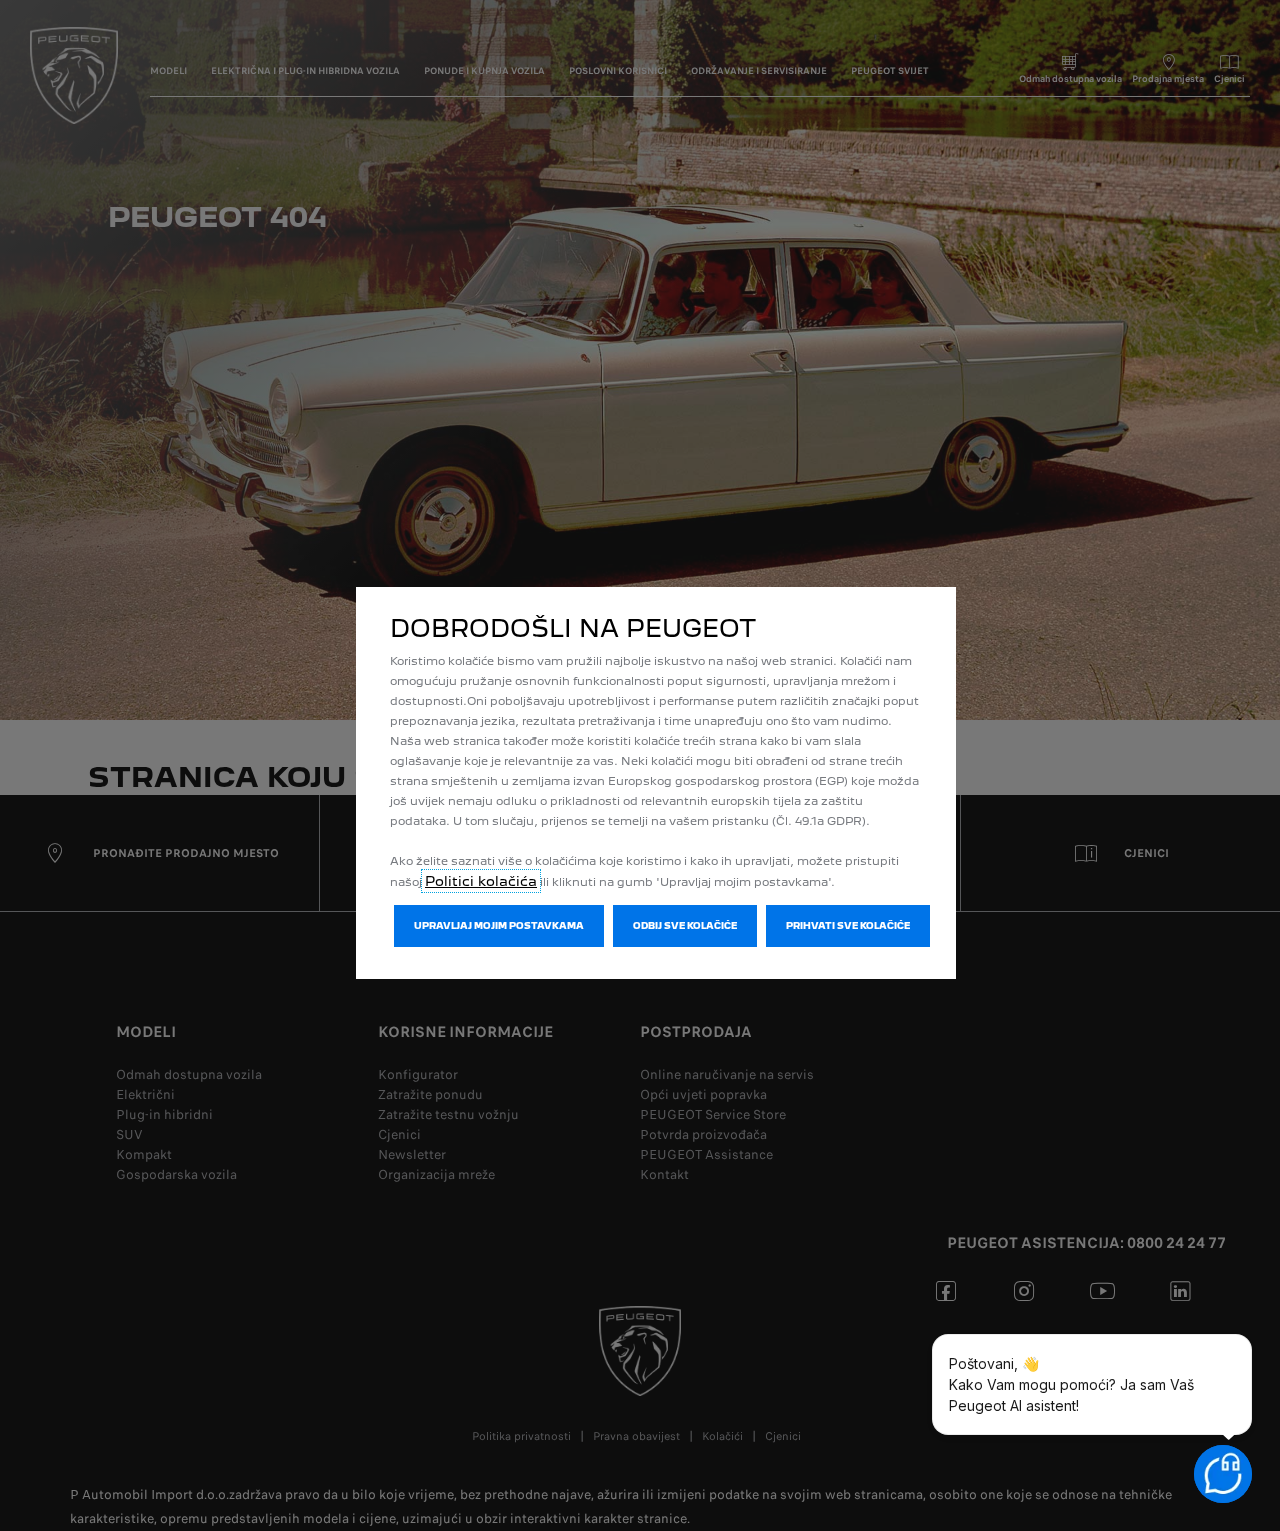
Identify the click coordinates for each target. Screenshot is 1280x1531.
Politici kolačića (481, 881)
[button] (499, 926)
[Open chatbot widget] (1223, 1474)
